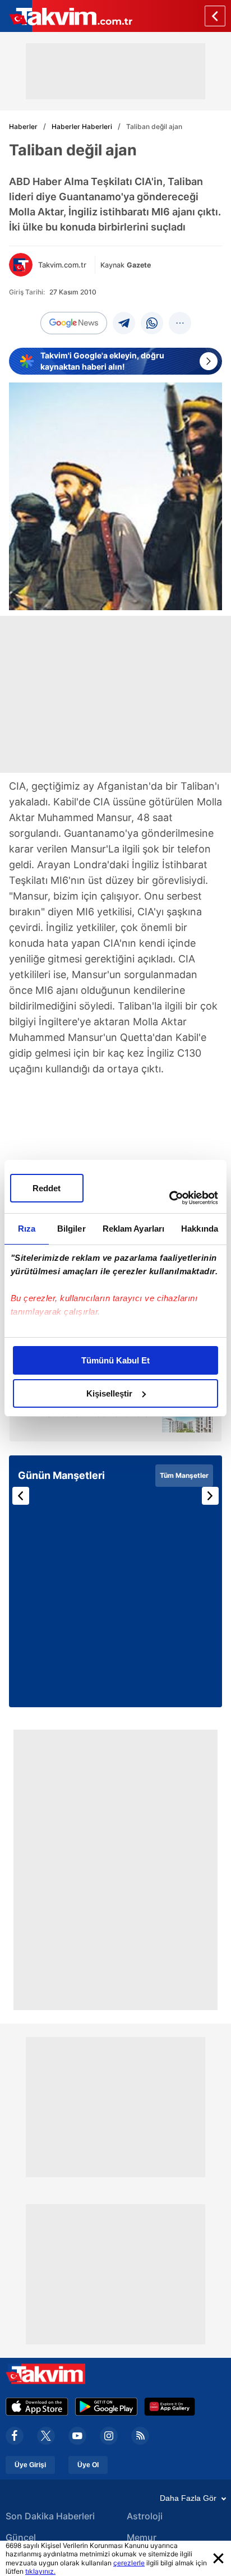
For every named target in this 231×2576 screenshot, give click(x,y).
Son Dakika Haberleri (50, 2516)
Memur (142, 2537)
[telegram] (124, 323)
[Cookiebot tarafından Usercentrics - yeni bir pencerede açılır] (169, 1198)
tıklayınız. (40, 2571)
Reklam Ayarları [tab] (134, 1229)
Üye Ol (88, 2465)
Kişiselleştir (109, 1393)
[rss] (140, 2436)
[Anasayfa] (215, 16)
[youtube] (77, 2436)
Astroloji (145, 2516)
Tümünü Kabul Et (115, 1360)
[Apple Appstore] (37, 2407)
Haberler (23, 126)
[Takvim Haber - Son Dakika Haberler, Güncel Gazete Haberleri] (66, 16)
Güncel (21, 2537)
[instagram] (109, 2436)
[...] (180, 323)
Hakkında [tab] (200, 1229)
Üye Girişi (30, 2465)
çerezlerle (129, 2563)
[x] (46, 2436)
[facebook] (15, 2436)
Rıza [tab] (27, 1229)
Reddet (47, 1188)
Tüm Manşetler (184, 1475)
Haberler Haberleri (82, 126)
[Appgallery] (170, 2407)
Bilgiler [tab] (71, 1229)
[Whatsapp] (152, 323)
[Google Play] (106, 2407)
